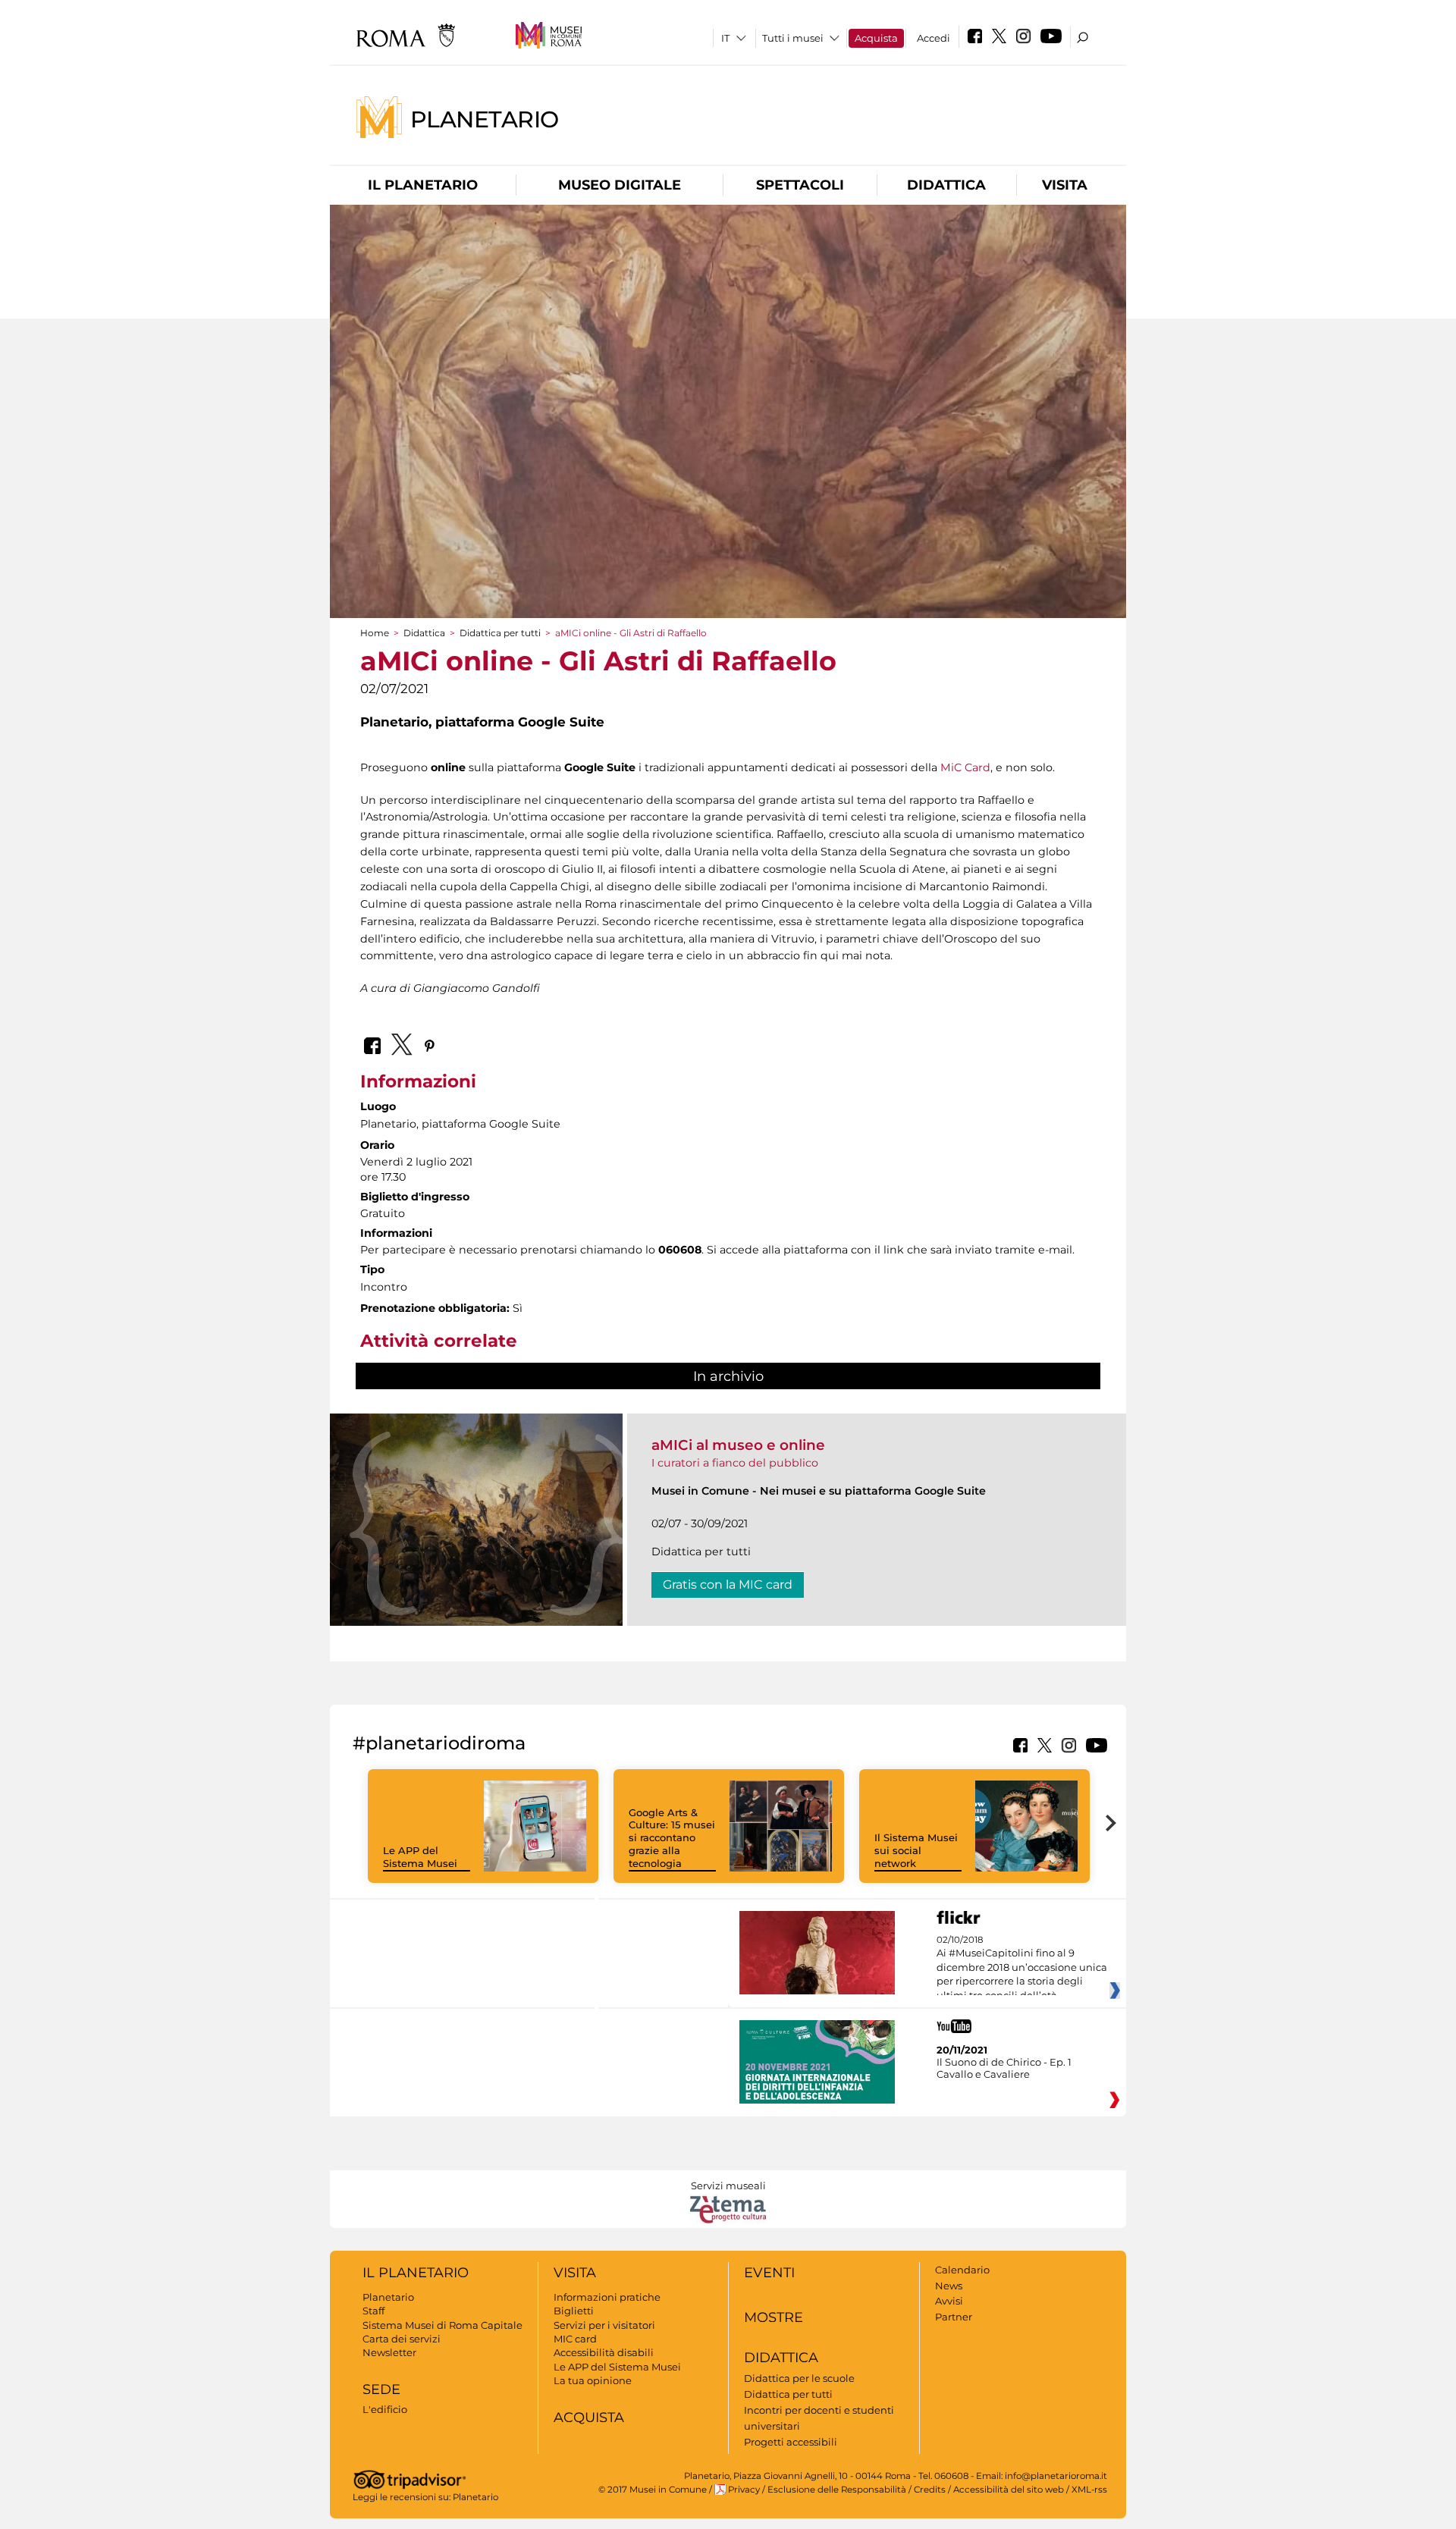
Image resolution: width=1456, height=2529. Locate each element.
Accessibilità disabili (604, 2352)
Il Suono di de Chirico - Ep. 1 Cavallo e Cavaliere (1004, 2068)
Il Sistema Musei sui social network (916, 1850)
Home (375, 633)
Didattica (946, 185)
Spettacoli (800, 185)
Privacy (744, 2490)
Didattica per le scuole (799, 2378)
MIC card (575, 2339)
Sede (381, 2389)
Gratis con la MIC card (728, 1585)
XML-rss (1089, 2490)
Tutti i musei (793, 38)
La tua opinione (593, 2380)
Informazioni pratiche (607, 2297)
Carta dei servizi (402, 2339)
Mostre (773, 2317)
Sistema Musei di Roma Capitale (442, 2325)
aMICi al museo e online (738, 1445)
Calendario (962, 2270)
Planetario (485, 119)
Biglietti (574, 2311)
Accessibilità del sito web (1009, 2490)
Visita (1065, 185)
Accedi (934, 38)
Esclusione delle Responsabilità (837, 2490)
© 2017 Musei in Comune (653, 2490)
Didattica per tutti (500, 633)
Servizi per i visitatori (604, 2325)
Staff (373, 2311)
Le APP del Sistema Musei (420, 1857)
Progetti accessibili (791, 2442)
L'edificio (385, 2409)
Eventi (769, 2273)
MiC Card (965, 767)
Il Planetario (423, 185)
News (949, 2286)
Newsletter (389, 2352)
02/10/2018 (1022, 1968)
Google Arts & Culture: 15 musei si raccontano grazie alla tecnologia (672, 1838)
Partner (954, 2317)
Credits (930, 2490)
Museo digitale (620, 185)
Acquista (876, 38)
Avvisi (949, 2301)
